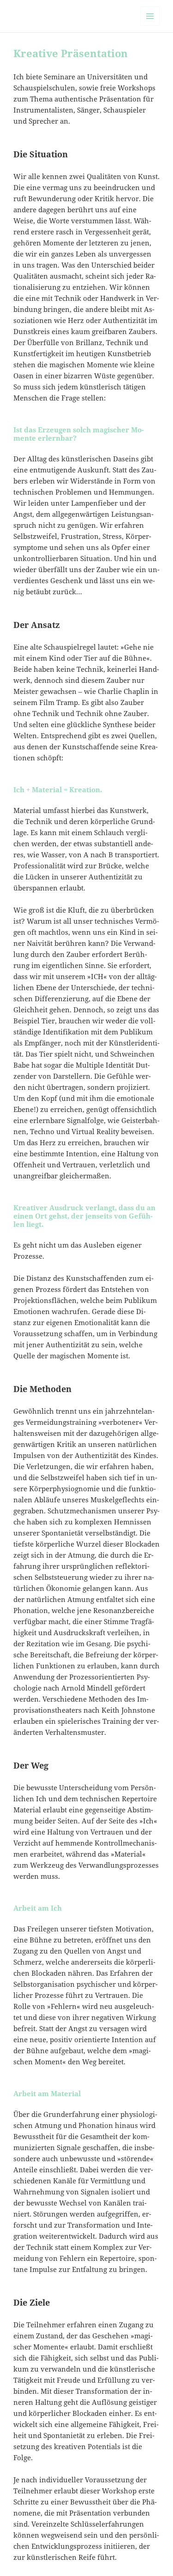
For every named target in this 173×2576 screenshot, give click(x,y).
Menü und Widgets (150, 26)
